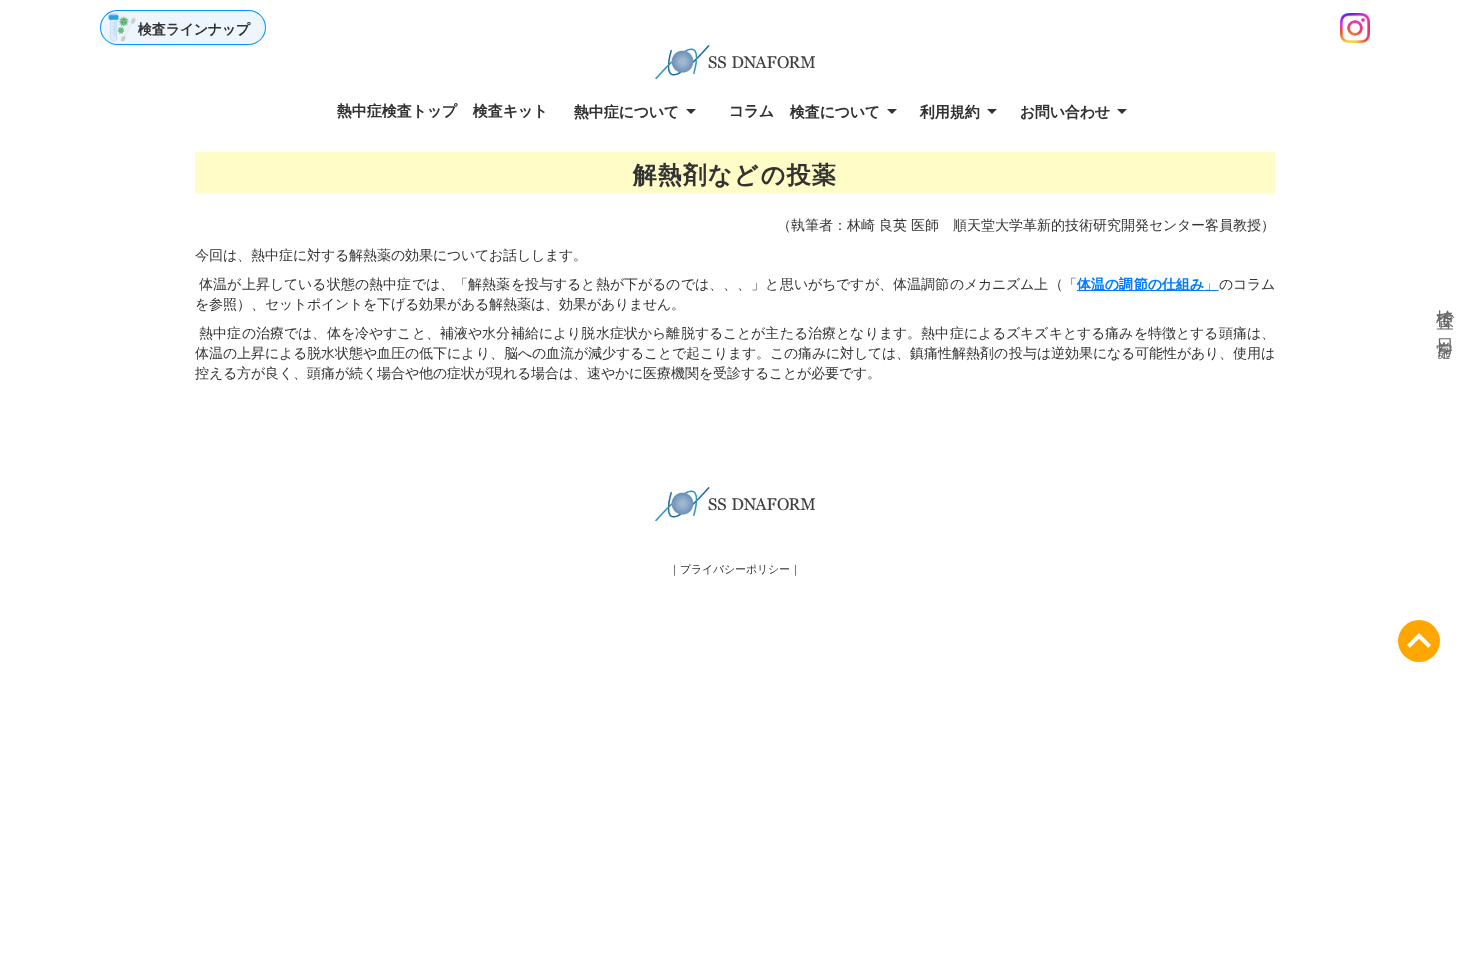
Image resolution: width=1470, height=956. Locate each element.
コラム (751, 109)
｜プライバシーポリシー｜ (735, 568)
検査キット (510, 109)
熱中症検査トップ (397, 109)
